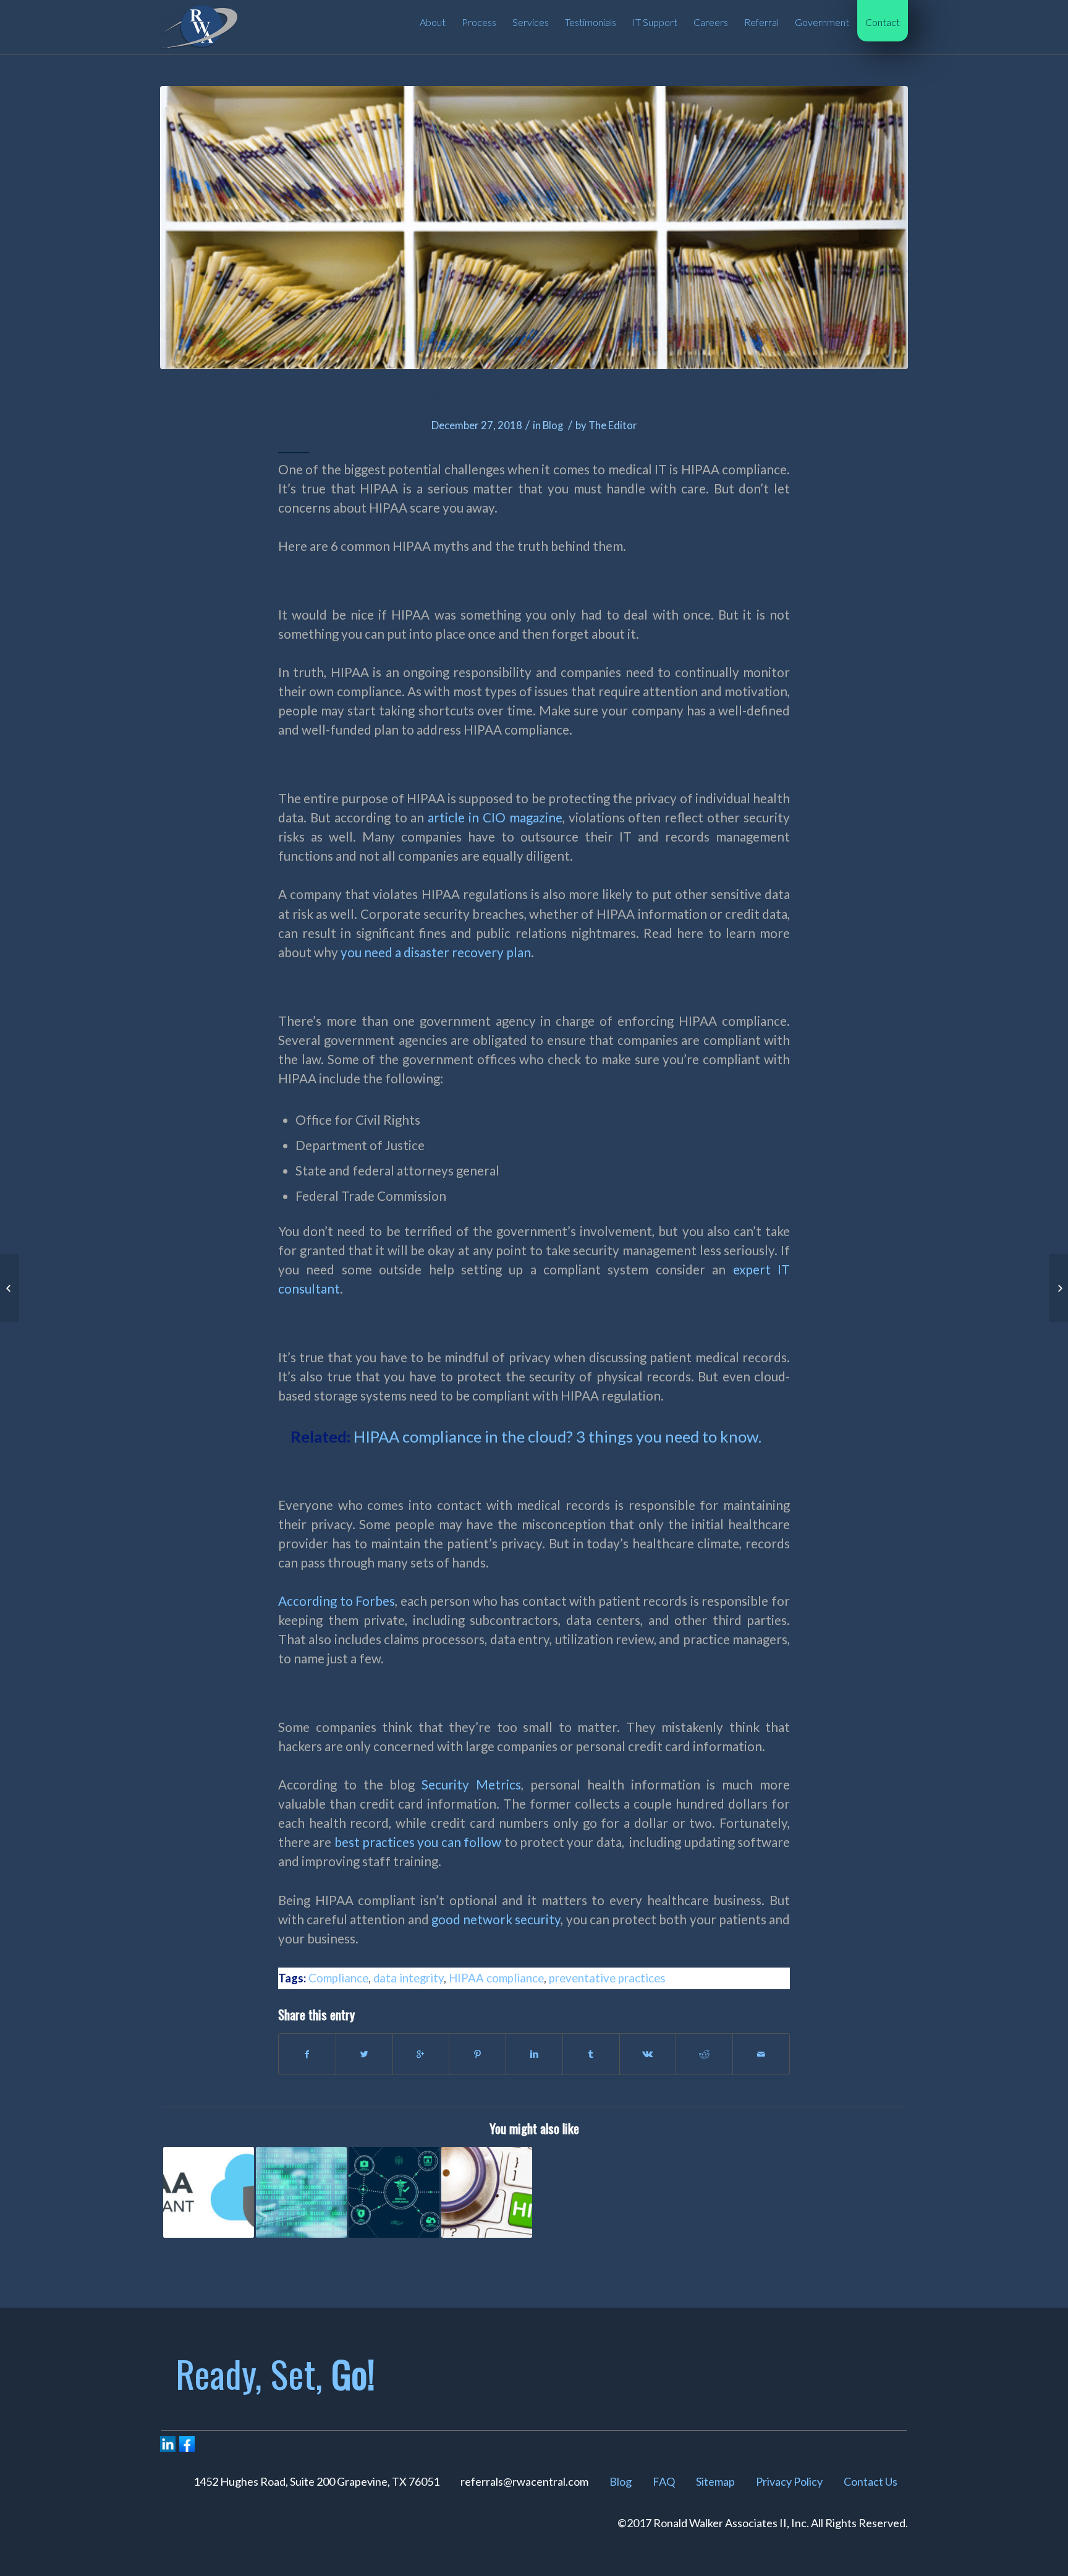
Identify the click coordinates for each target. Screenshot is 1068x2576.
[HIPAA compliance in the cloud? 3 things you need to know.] (209, 2192)
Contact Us (871, 2481)
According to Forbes (337, 1601)
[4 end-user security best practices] (10, 1288)
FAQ (664, 2481)
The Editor (613, 425)
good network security (496, 1919)
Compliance (338, 1978)
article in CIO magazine (495, 817)
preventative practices (607, 1978)
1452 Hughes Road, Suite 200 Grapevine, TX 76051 (316, 2481)
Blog (553, 425)
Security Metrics (471, 1785)
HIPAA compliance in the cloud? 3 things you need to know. (557, 1436)
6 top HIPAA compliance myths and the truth (534, 397)
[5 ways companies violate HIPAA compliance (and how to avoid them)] (301, 2192)
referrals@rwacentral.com (524, 2481)
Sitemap (715, 2481)
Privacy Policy (789, 2481)
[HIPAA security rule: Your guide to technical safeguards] (394, 2192)
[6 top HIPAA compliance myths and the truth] (534, 228)
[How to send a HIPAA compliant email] (487, 2192)
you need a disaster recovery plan (436, 952)
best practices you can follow (418, 1842)
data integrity (409, 1978)
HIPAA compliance (496, 1978)
